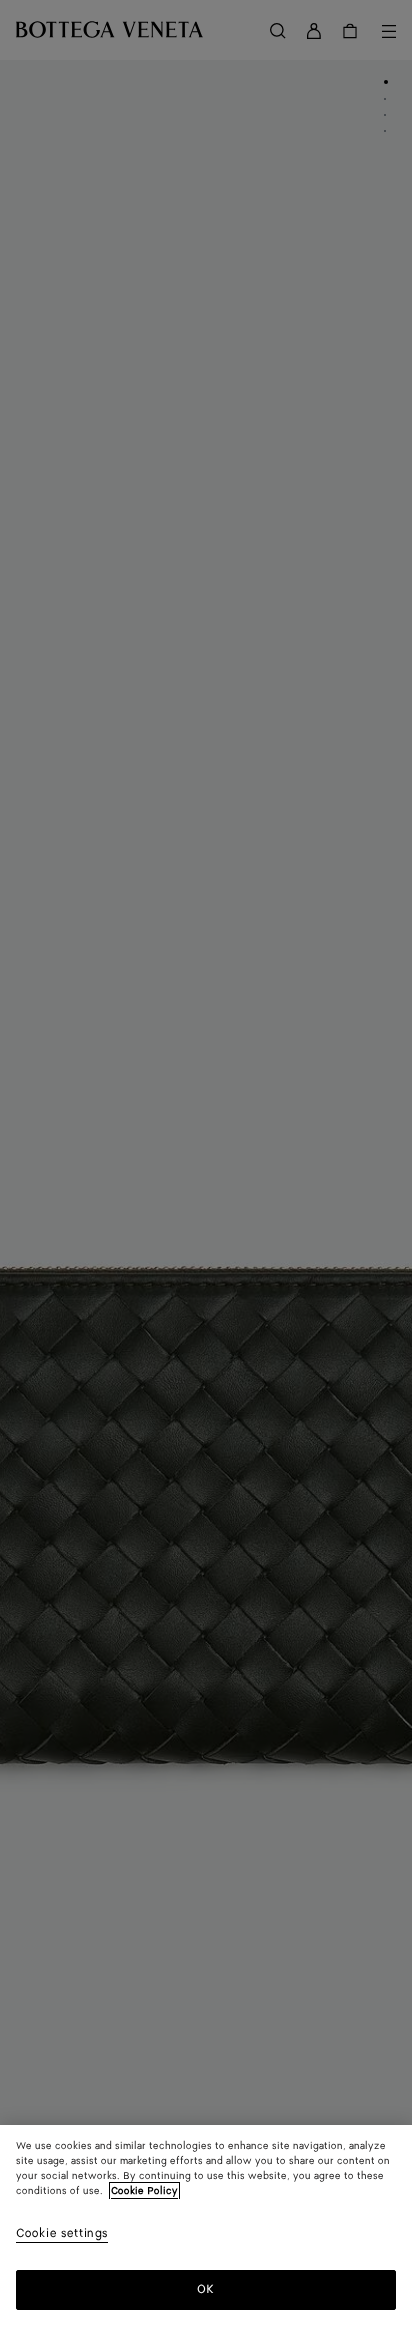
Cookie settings (62, 2234)
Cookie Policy (144, 2191)
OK (205, 2289)
